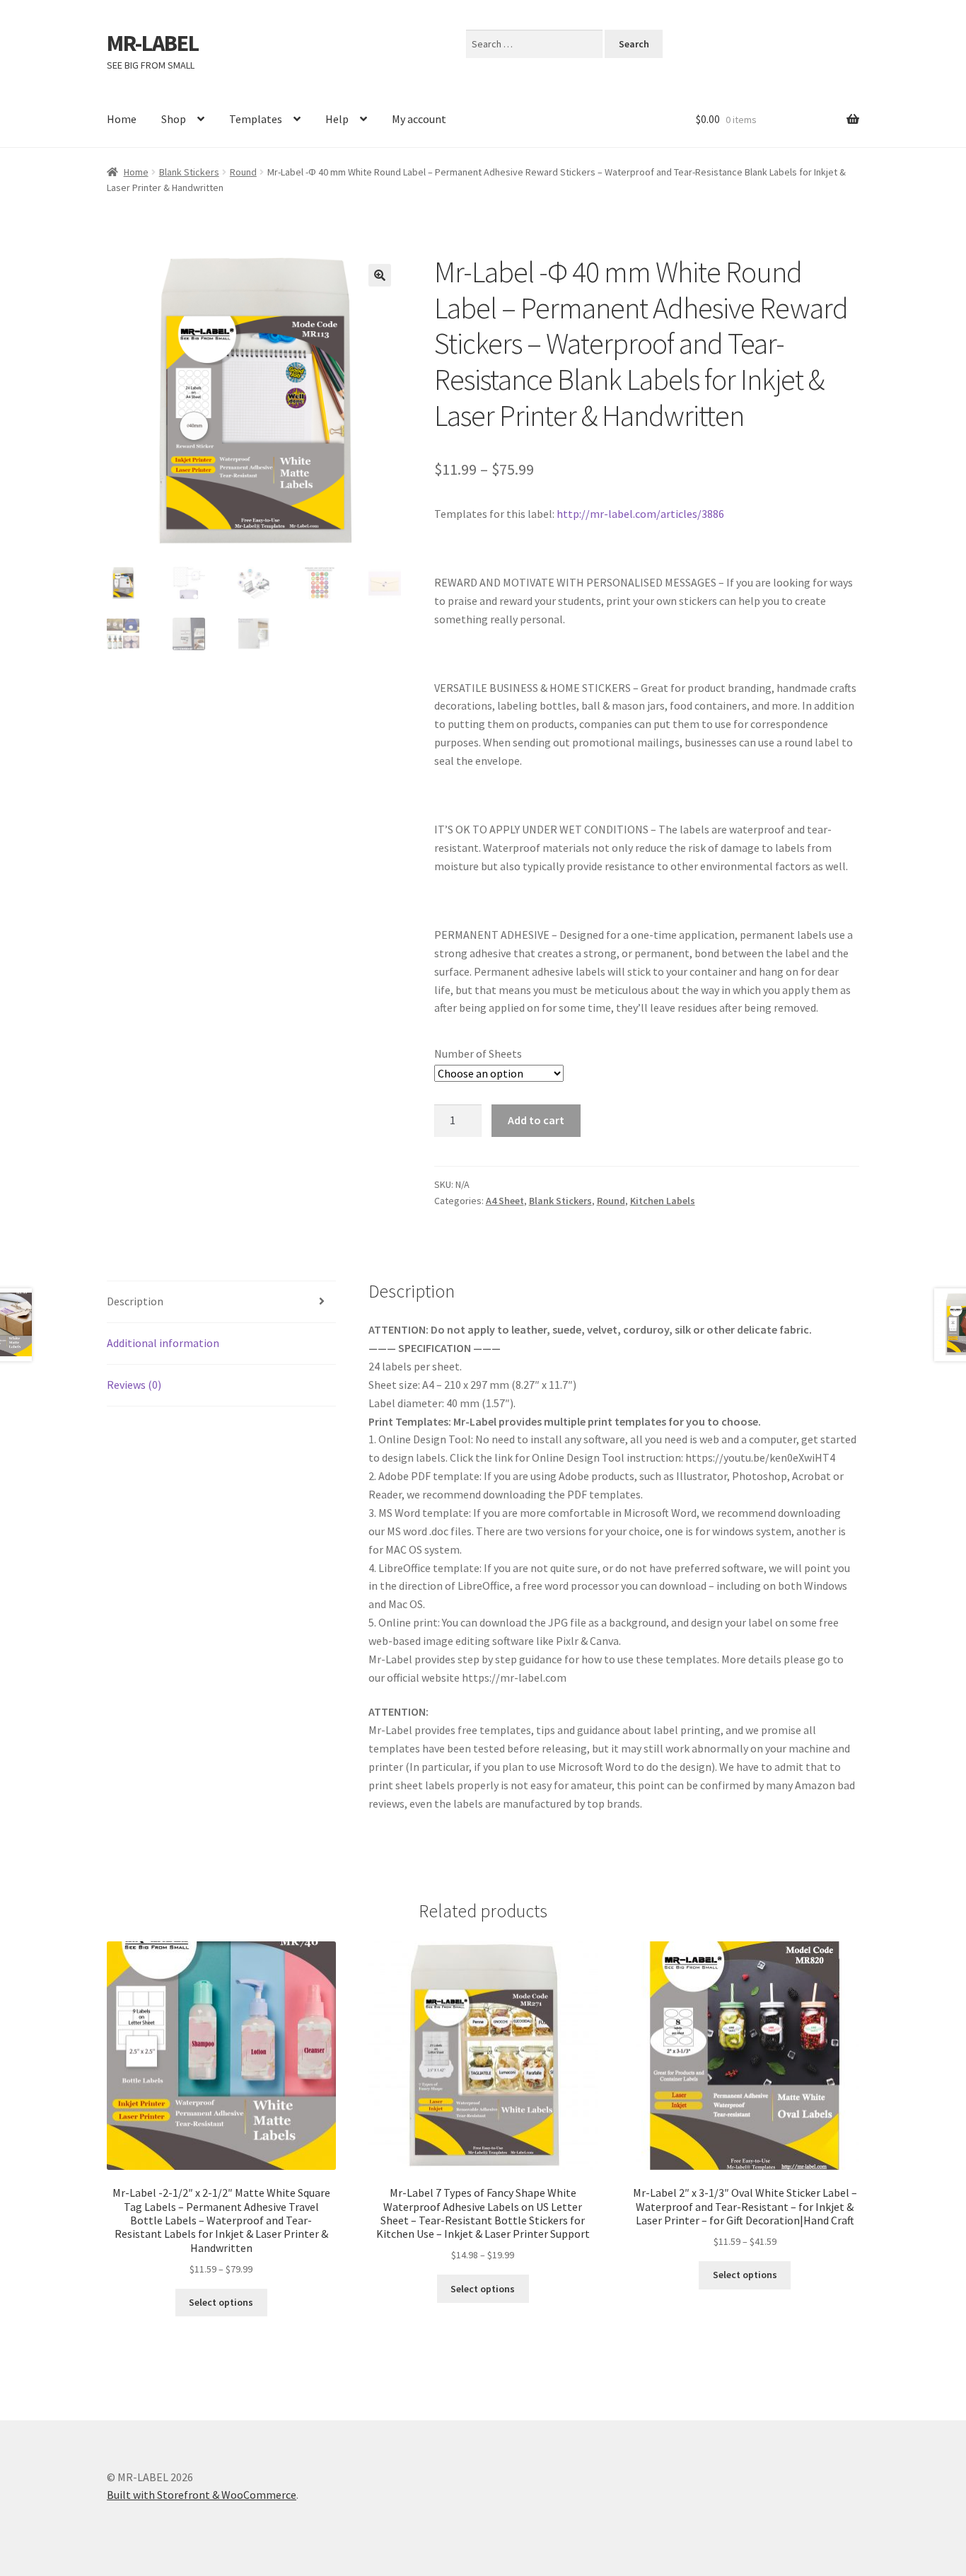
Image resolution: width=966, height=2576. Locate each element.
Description (135, 1301)
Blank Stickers (189, 172)
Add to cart (536, 1120)
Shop (174, 119)
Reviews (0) (134, 1385)
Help (337, 119)
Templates (256, 119)
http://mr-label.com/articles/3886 (640, 514)
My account (419, 119)
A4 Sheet (505, 1201)
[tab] (221, 1302)
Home (122, 119)
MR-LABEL (153, 43)
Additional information (163, 1343)
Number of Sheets (478, 1053)
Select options (221, 2302)
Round (243, 172)
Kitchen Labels (663, 1201)
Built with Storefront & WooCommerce (202, 2495)
